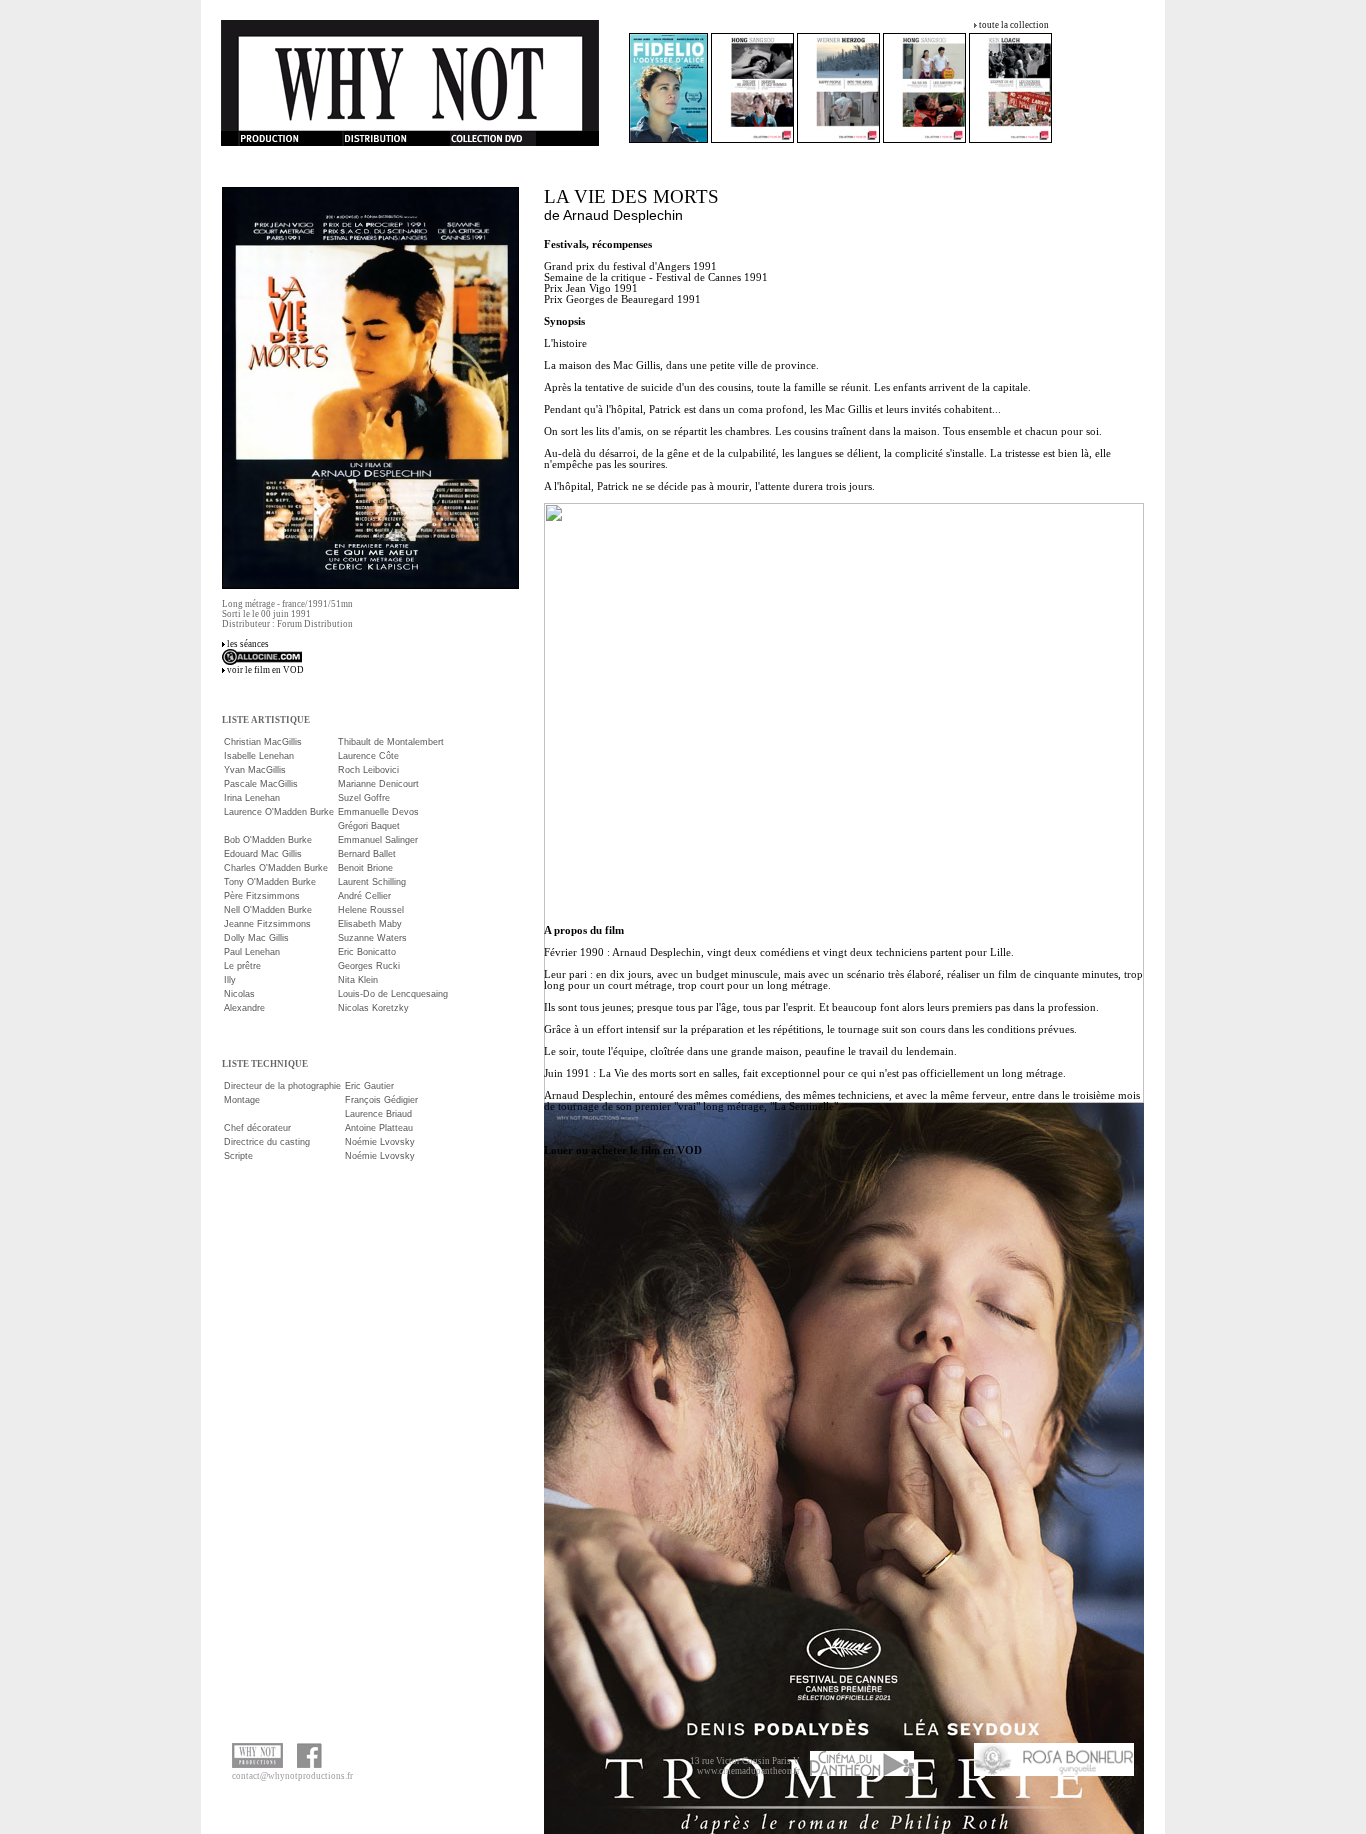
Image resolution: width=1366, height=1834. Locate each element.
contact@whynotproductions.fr (292, 1776)
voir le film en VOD (265, 670)
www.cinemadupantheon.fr (748, 1771)
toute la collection (1014, 25)
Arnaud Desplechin (623, 215)
